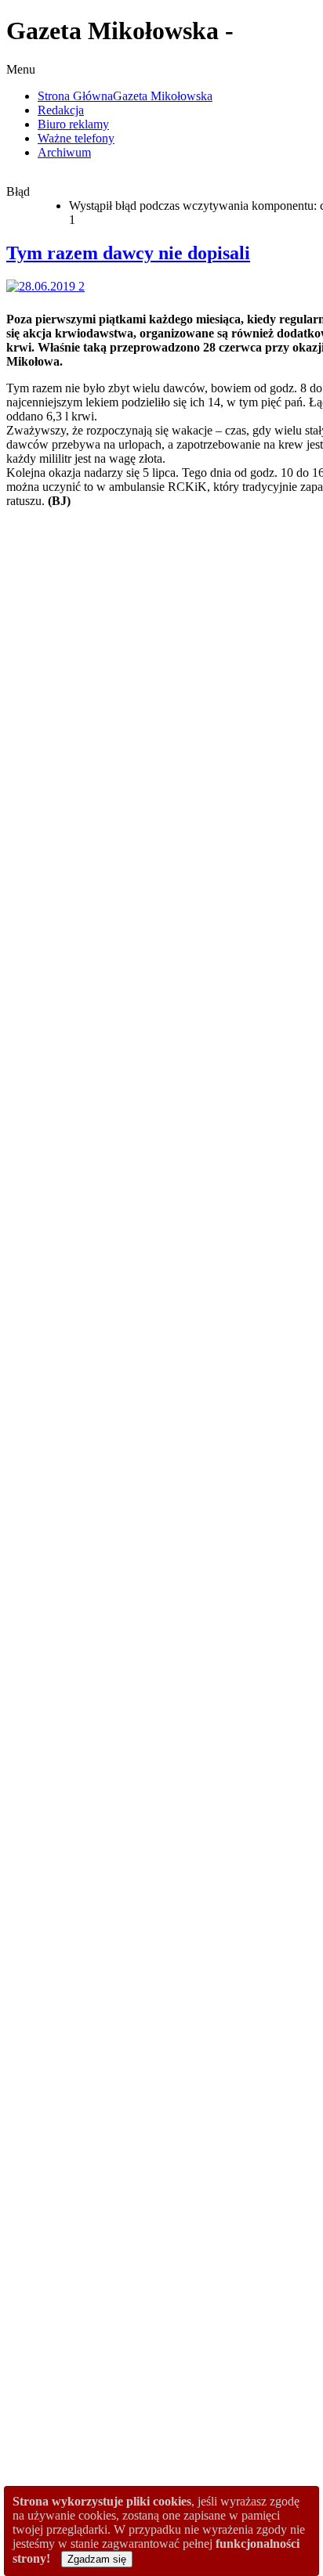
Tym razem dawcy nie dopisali (128, 253)
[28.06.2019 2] (49, 286)
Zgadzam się (97, 2559)
